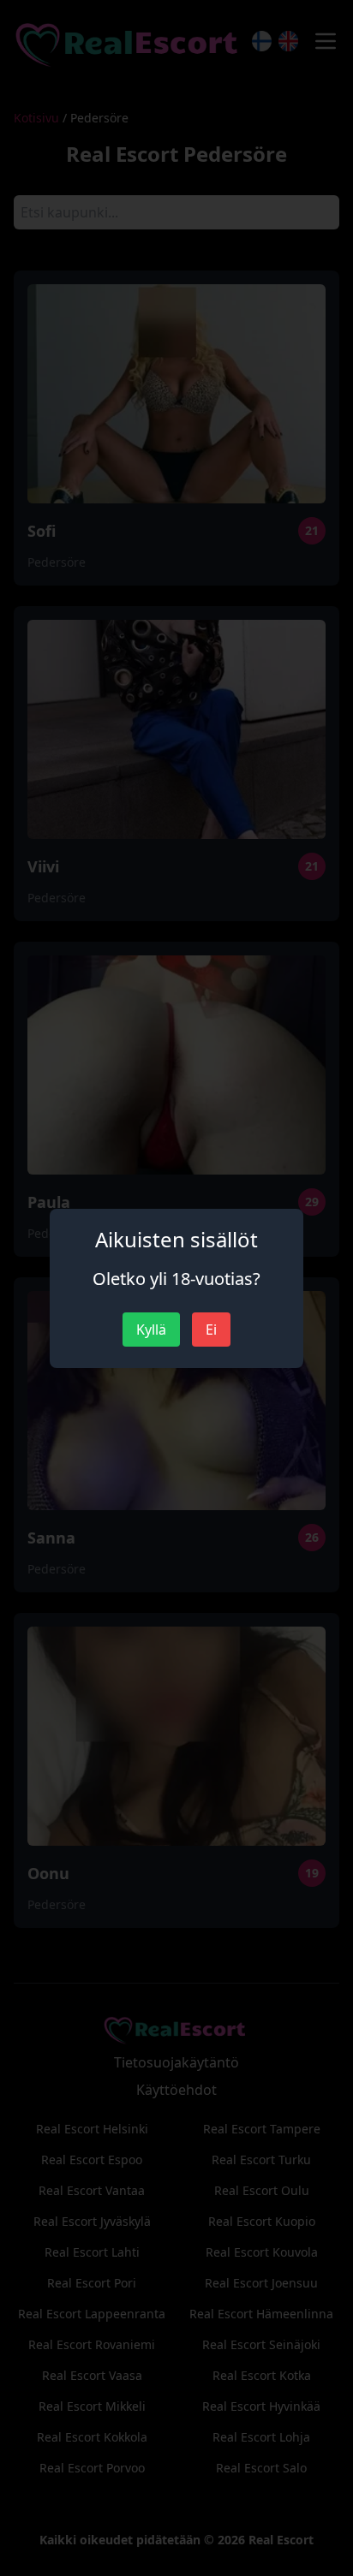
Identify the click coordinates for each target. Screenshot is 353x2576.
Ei (211, 1330)
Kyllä (151, 1330)
